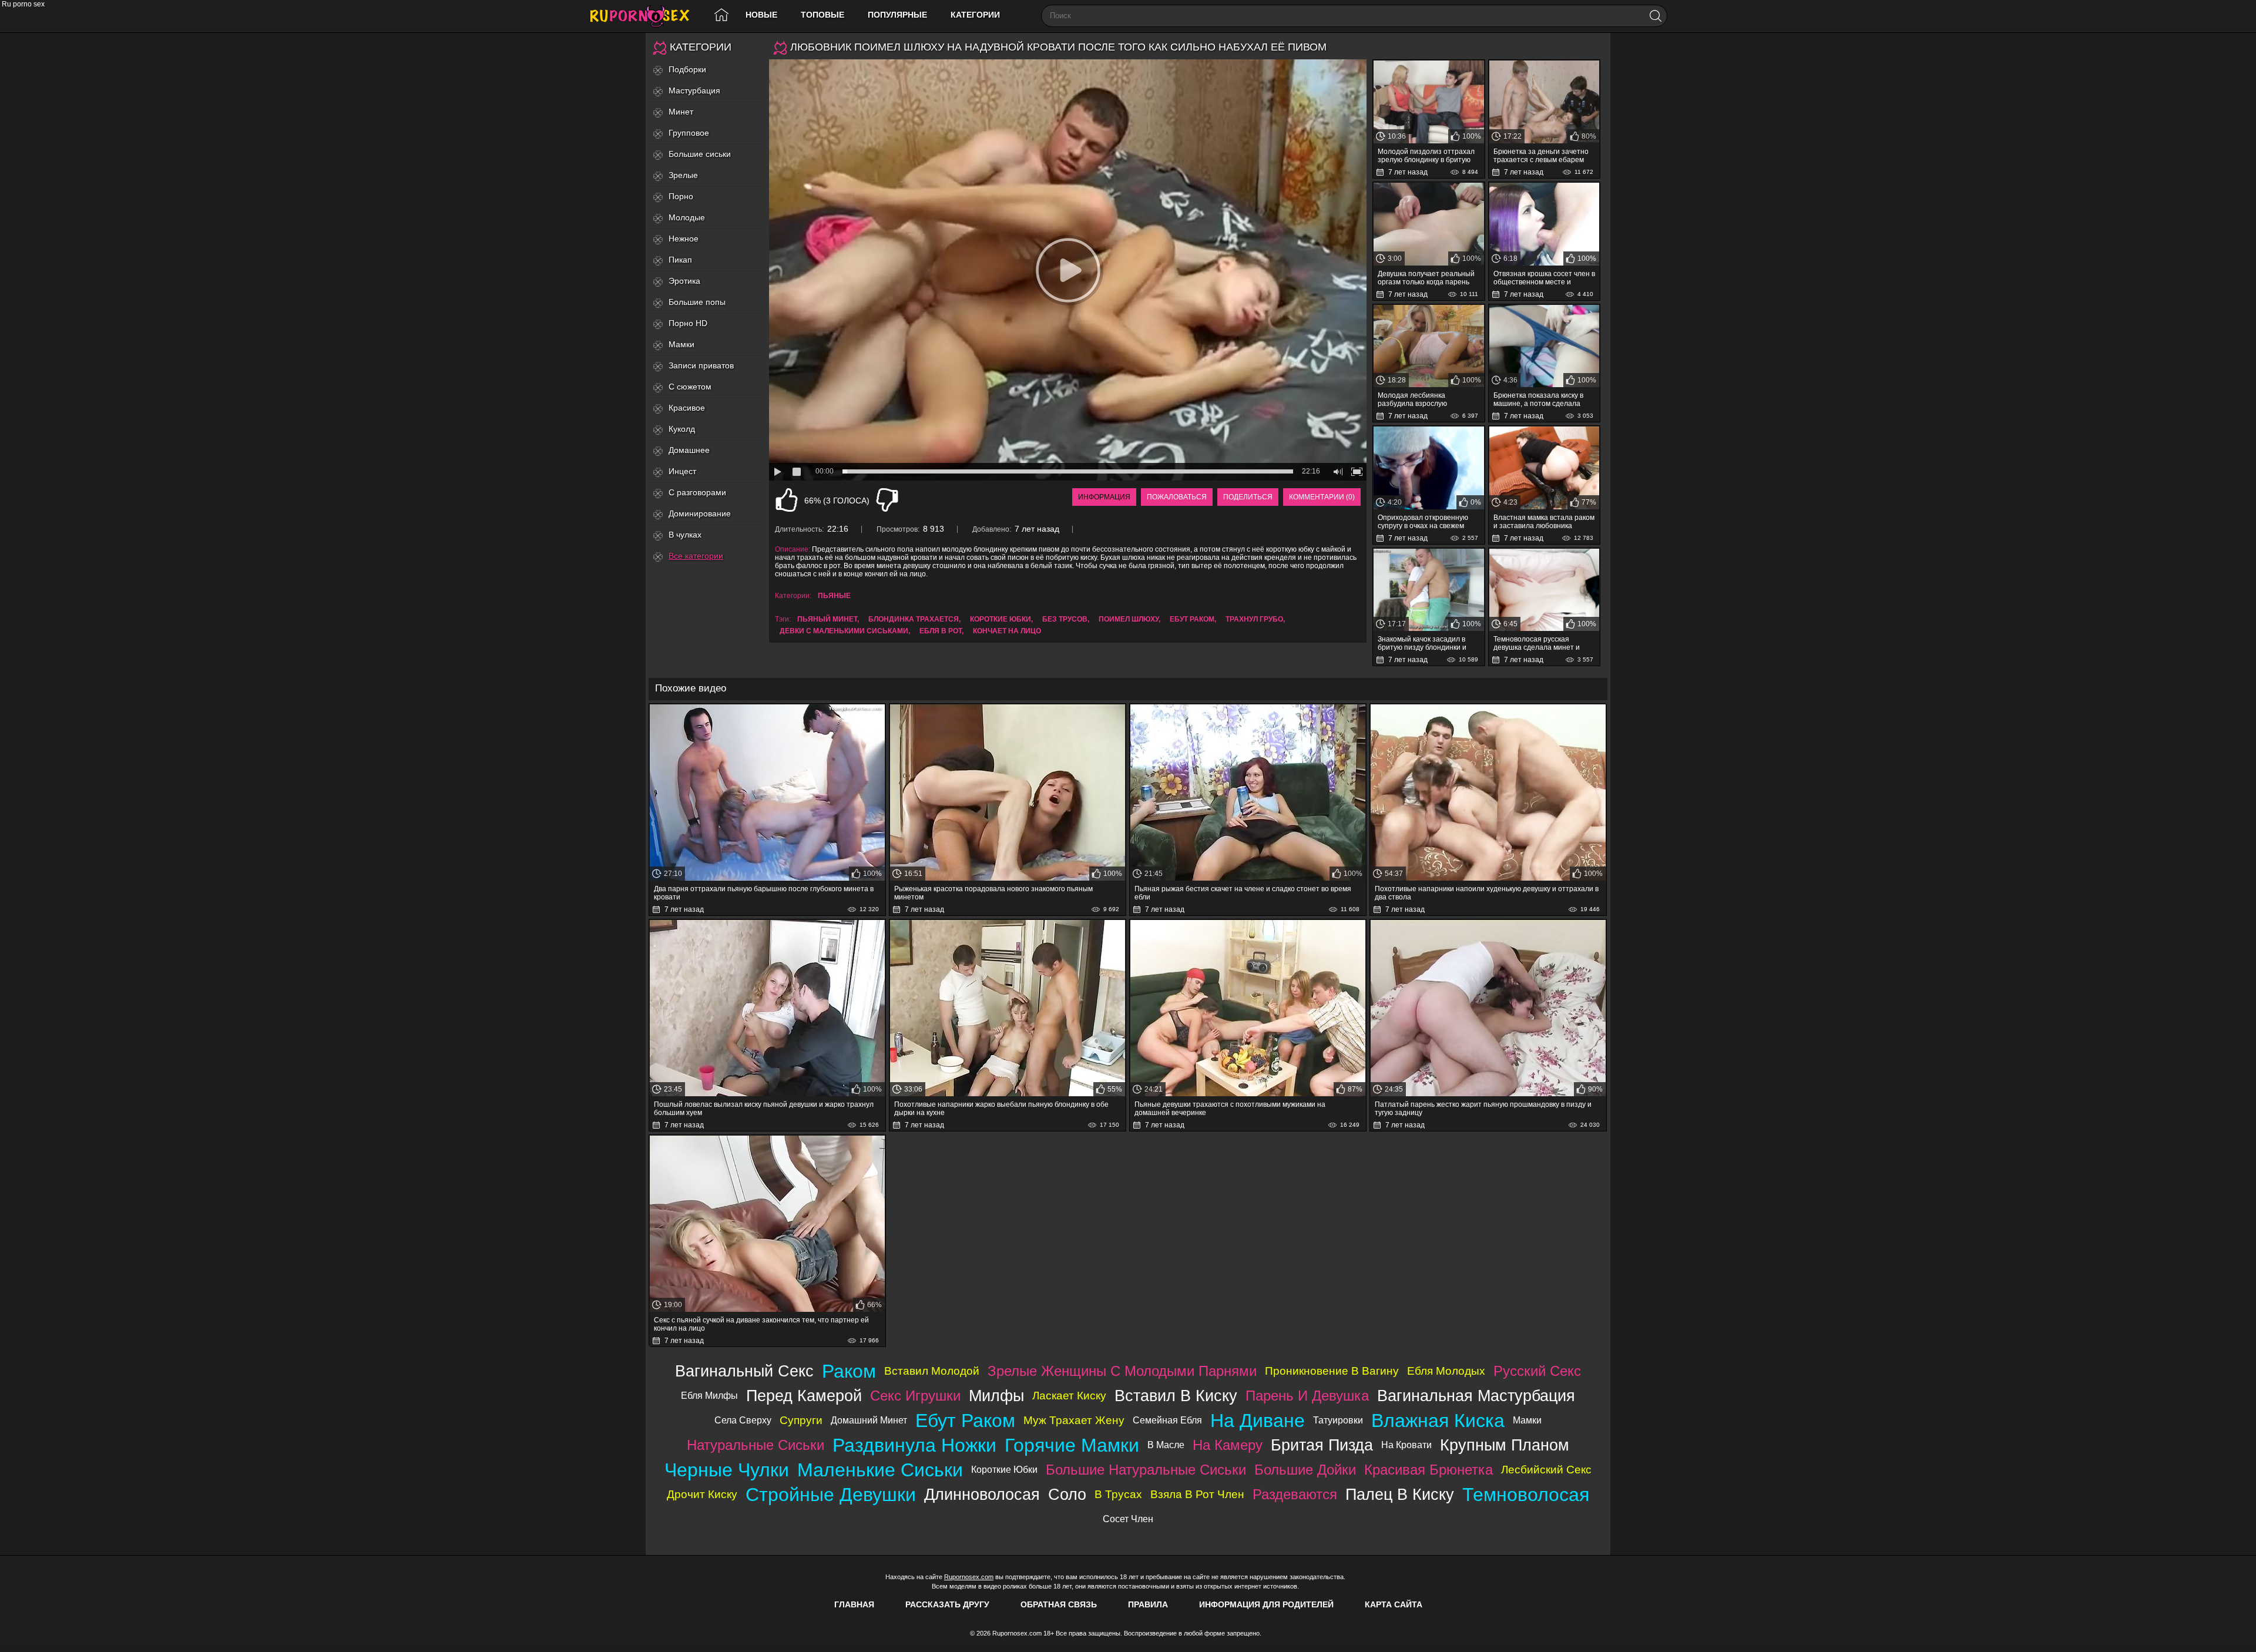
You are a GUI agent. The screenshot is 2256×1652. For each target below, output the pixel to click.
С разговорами (697, 492)
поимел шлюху (1129, 619)
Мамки (681, 344)
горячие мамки (1072, 1445)
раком (849, 1371)
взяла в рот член (1197, 1494)
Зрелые (683, 175)
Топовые (822, 15)
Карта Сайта (1394, 1604)
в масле (1166, 1445)
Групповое (689, 133)
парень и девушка (1307, 1396)
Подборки (687, 69)
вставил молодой (932, 1371)
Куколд (682, 429)
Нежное (684, 239)
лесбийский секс (1546, 1470)
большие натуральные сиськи (1146, 1470)
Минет (681, 112)
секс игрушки (915, 1396)
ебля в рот (941, 631)
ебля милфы (709, 1396)
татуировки (1338, 1420)
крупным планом (1505, 1445)
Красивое (687, 408)
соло (1067, 1494)
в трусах (1118, 1494)
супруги (801, 1420)
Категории (975, 15)
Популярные (897, 15)
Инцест (682, 471)
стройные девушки (831, 1495)
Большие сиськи (700, 154)
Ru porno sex (644, 16)
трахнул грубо (1254, 619)
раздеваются (1295, 1494)
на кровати (1406, 1445)
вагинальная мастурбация (1476, 1396)
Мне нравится (787, 500)
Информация (1104, 497)
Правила (1148, 1604)
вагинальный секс (744, 1371)
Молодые (687, 217)
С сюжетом (690, 387)
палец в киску (1400, 1494)
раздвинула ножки (914, 1445)
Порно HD (688, 323)
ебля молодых (1446, 1371)
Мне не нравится (887, 500)
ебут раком (1192, 619)
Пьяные (834, 596)
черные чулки (727, 1470)
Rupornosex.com (969, 1577)
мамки (1527, 1420)
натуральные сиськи (756, 1445)
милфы (996, 1396)
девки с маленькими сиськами (844, 631)
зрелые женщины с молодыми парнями (1122, 1371)
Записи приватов (701, 365)
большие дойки (1305, 1470)
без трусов (1065, 619)
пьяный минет (827, 619)
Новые (761, 15)
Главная (854, 1604)
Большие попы (697, 302)
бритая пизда (1322, 1445)
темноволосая (1526, 1495)
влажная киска (1438, 1421)
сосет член (1128, 1519)
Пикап (680, 260)
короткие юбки (1001, 619)
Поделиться (1248, 497)
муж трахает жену (1074, 1420)
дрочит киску (702, 1494)
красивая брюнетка (1429, 1470)
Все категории (696, 556)
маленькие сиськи (880, 1470)
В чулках (685, 535)
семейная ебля (1167, 1420)
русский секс (1537, 1371)
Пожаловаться (1177, 497)
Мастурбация (694, 90)
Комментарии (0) (1322, 497)
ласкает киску (1069, 1396)
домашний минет (869, 1420)
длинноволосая (982, 1494)
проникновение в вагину (1332, 1371)
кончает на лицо (1007, 631)
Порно (681, 196)
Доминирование (700, 513)
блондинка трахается (914, 619)
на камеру (1228, 1445)
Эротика (684, 281)
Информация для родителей (1266, 1604)
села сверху (743, 1420)
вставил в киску (1176, 1396)
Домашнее (689, 450)
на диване (1258, 1421)
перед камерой (804, 1396)
